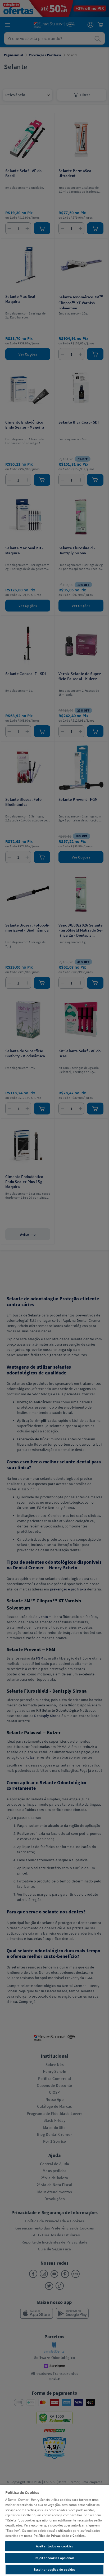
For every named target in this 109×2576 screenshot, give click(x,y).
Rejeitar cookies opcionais (54, 2558)
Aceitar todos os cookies (54, 2546)
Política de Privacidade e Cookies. (60, 2536)
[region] (54, 2530)
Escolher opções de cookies (54, 2570)
